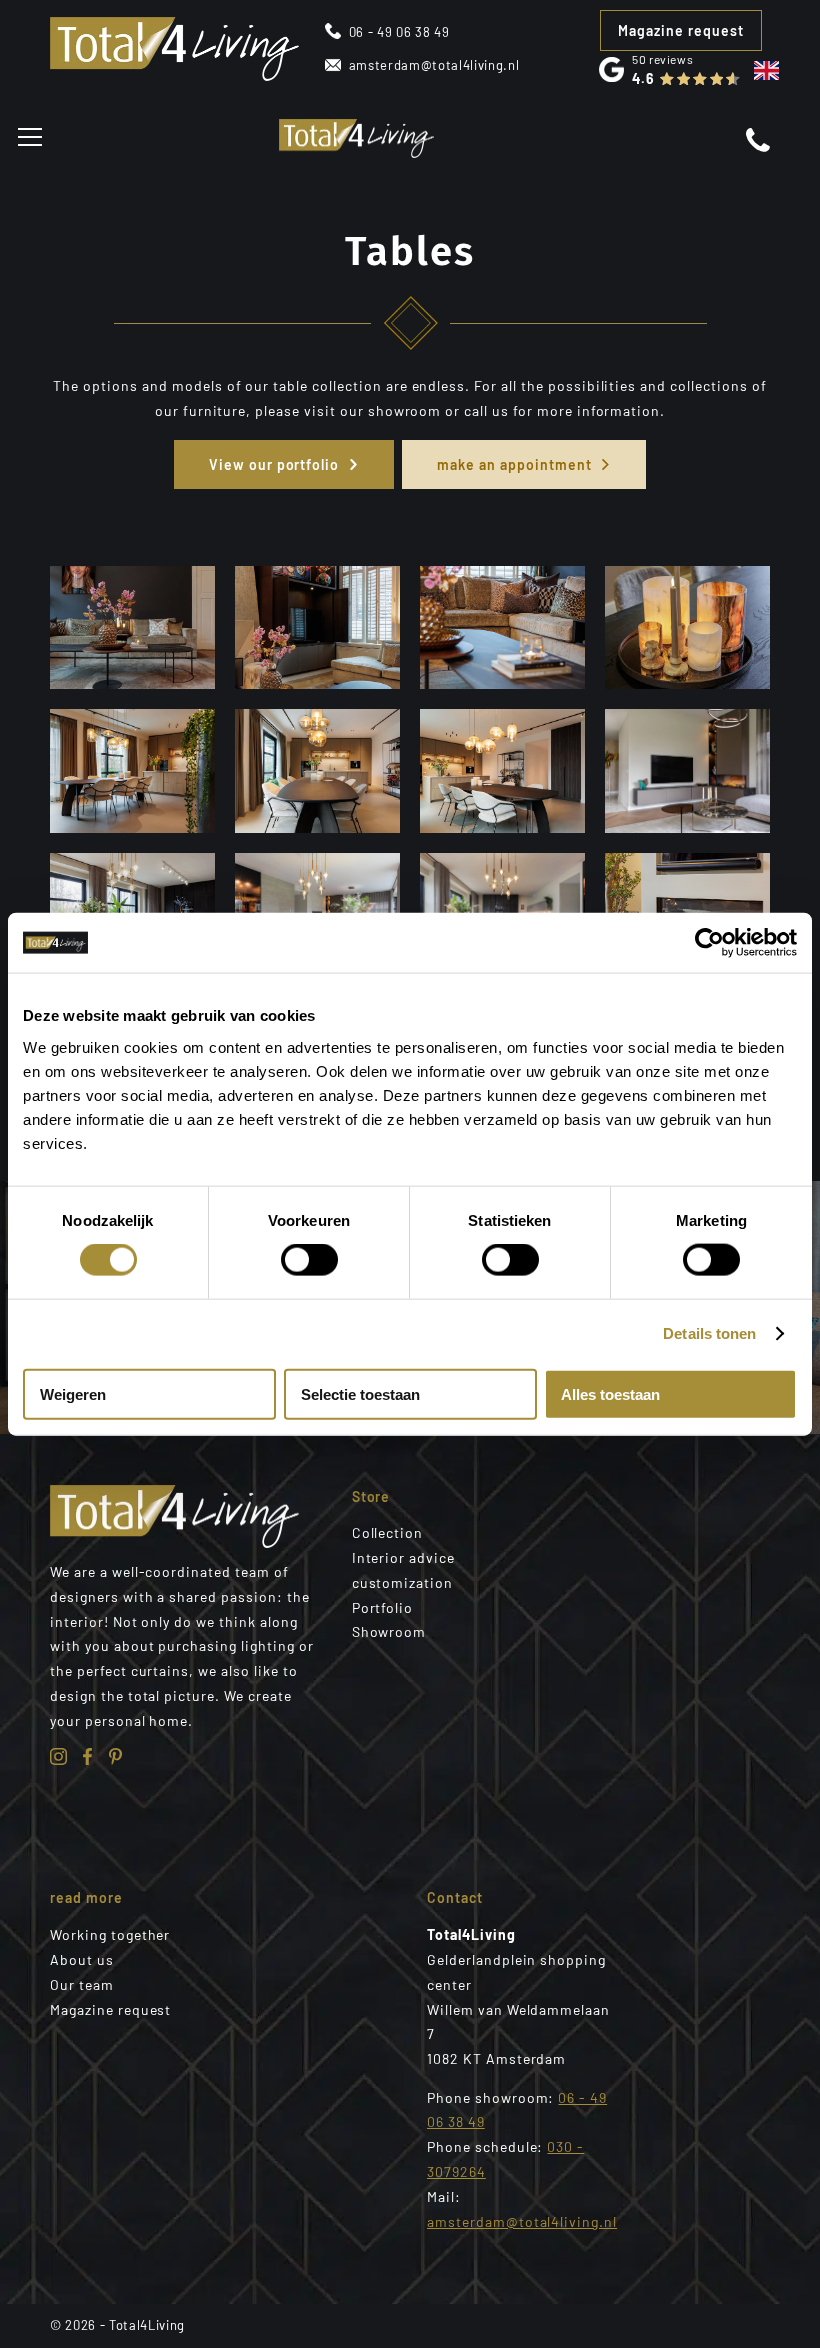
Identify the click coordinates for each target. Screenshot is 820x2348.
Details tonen (709, 1333)
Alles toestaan (610, 1393)
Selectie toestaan (360, 1393)
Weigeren (73, 1393)
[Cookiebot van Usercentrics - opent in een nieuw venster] (709, 943)
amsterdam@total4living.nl (434, 65)
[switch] (309, 1260)
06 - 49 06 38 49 (399, 32)
